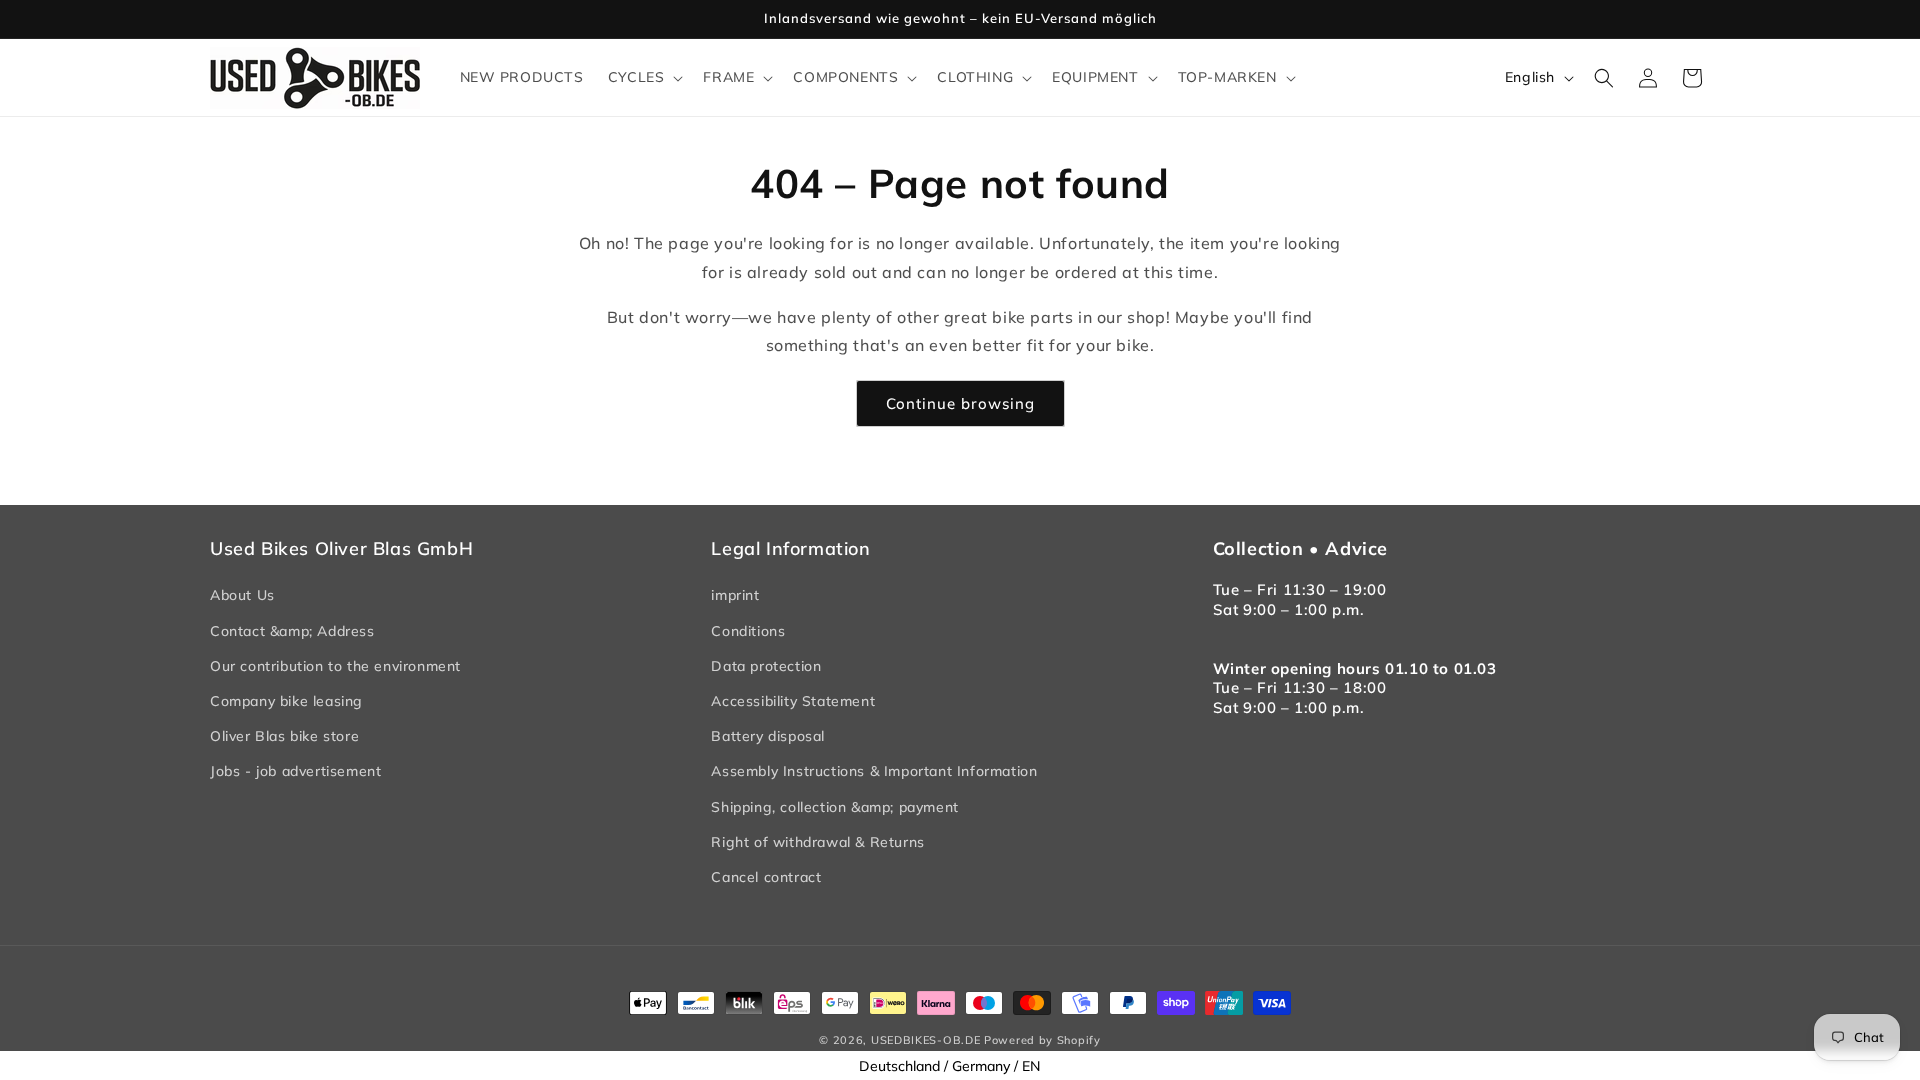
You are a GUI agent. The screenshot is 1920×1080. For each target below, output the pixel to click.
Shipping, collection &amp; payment (834, 807)
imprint (735, 595)
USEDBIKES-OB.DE (926, 1040)
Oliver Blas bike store (284, 736)
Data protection (766, 666)
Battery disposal (768, 736)
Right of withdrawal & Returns (817, 842)
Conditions (748, 631)
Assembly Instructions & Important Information (874, 771)
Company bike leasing (286, 701)
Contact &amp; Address (292, 631)
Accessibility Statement (793, 701)
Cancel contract (766, 877)
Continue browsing (960, 403)
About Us (242, 595)
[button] (644, 77)
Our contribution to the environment (335, 666)
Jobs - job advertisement (295, 771)
